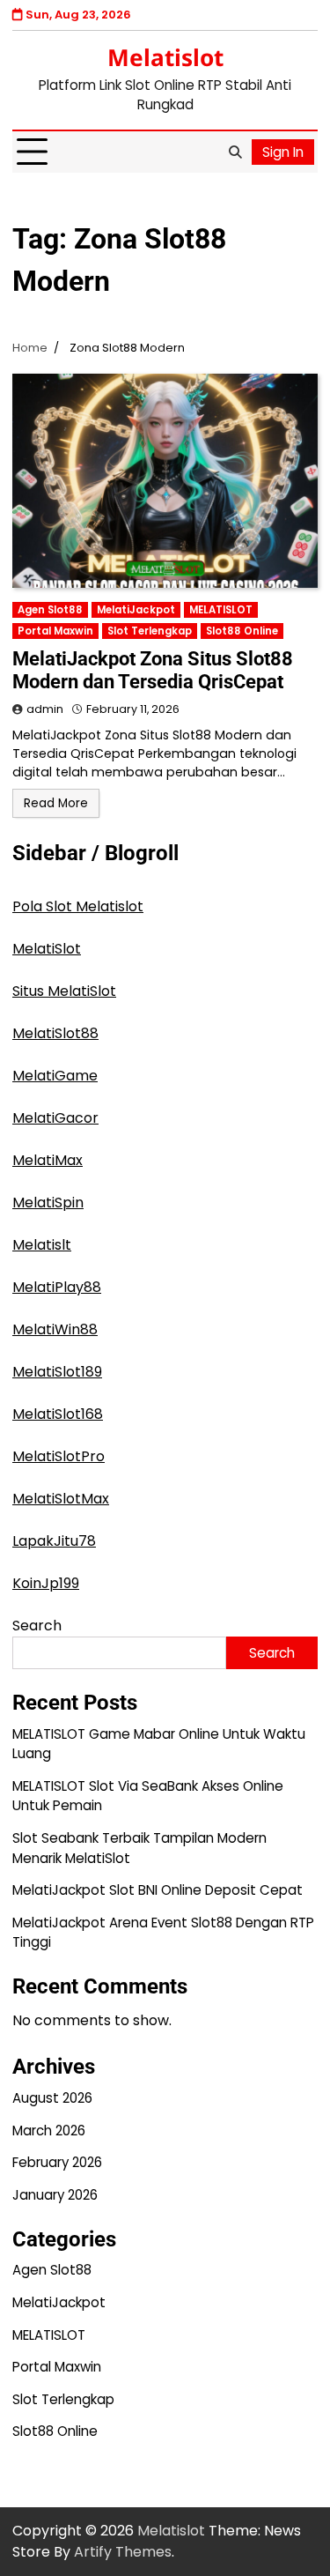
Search (37, 1626)
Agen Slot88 (50, 610)
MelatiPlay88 (57, 1287)
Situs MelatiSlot (64, 991)
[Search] (235, 152)
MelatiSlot (47, 949)
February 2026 (57, 2162)
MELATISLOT (221, 610)
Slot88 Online (242, 631)
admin (45, 709)
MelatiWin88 (55, 1329)
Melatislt (42, 1245)
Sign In (283, 152)
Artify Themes (123, 2552)
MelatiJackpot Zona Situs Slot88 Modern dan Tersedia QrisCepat (153, 670)
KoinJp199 (46, 1583)
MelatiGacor (55, 1118)
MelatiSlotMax (61, 1499)
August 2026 (52, 2098)
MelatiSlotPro (59, 1456)
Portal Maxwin (55, 631)
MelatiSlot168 (58, 1414)
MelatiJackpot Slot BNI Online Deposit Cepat (158, 1890)
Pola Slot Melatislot (78, 906)
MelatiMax (48, 1160)
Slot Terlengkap (150, 631)
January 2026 (55, 2195)
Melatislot (165, 57)
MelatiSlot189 (57, 1372)
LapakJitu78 (54, 1541)
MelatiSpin (48, 1203)
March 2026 (49, 2131)
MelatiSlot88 (55, 1033)
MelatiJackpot (136, 610)
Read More (56, 803)
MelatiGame (55, 1076)
